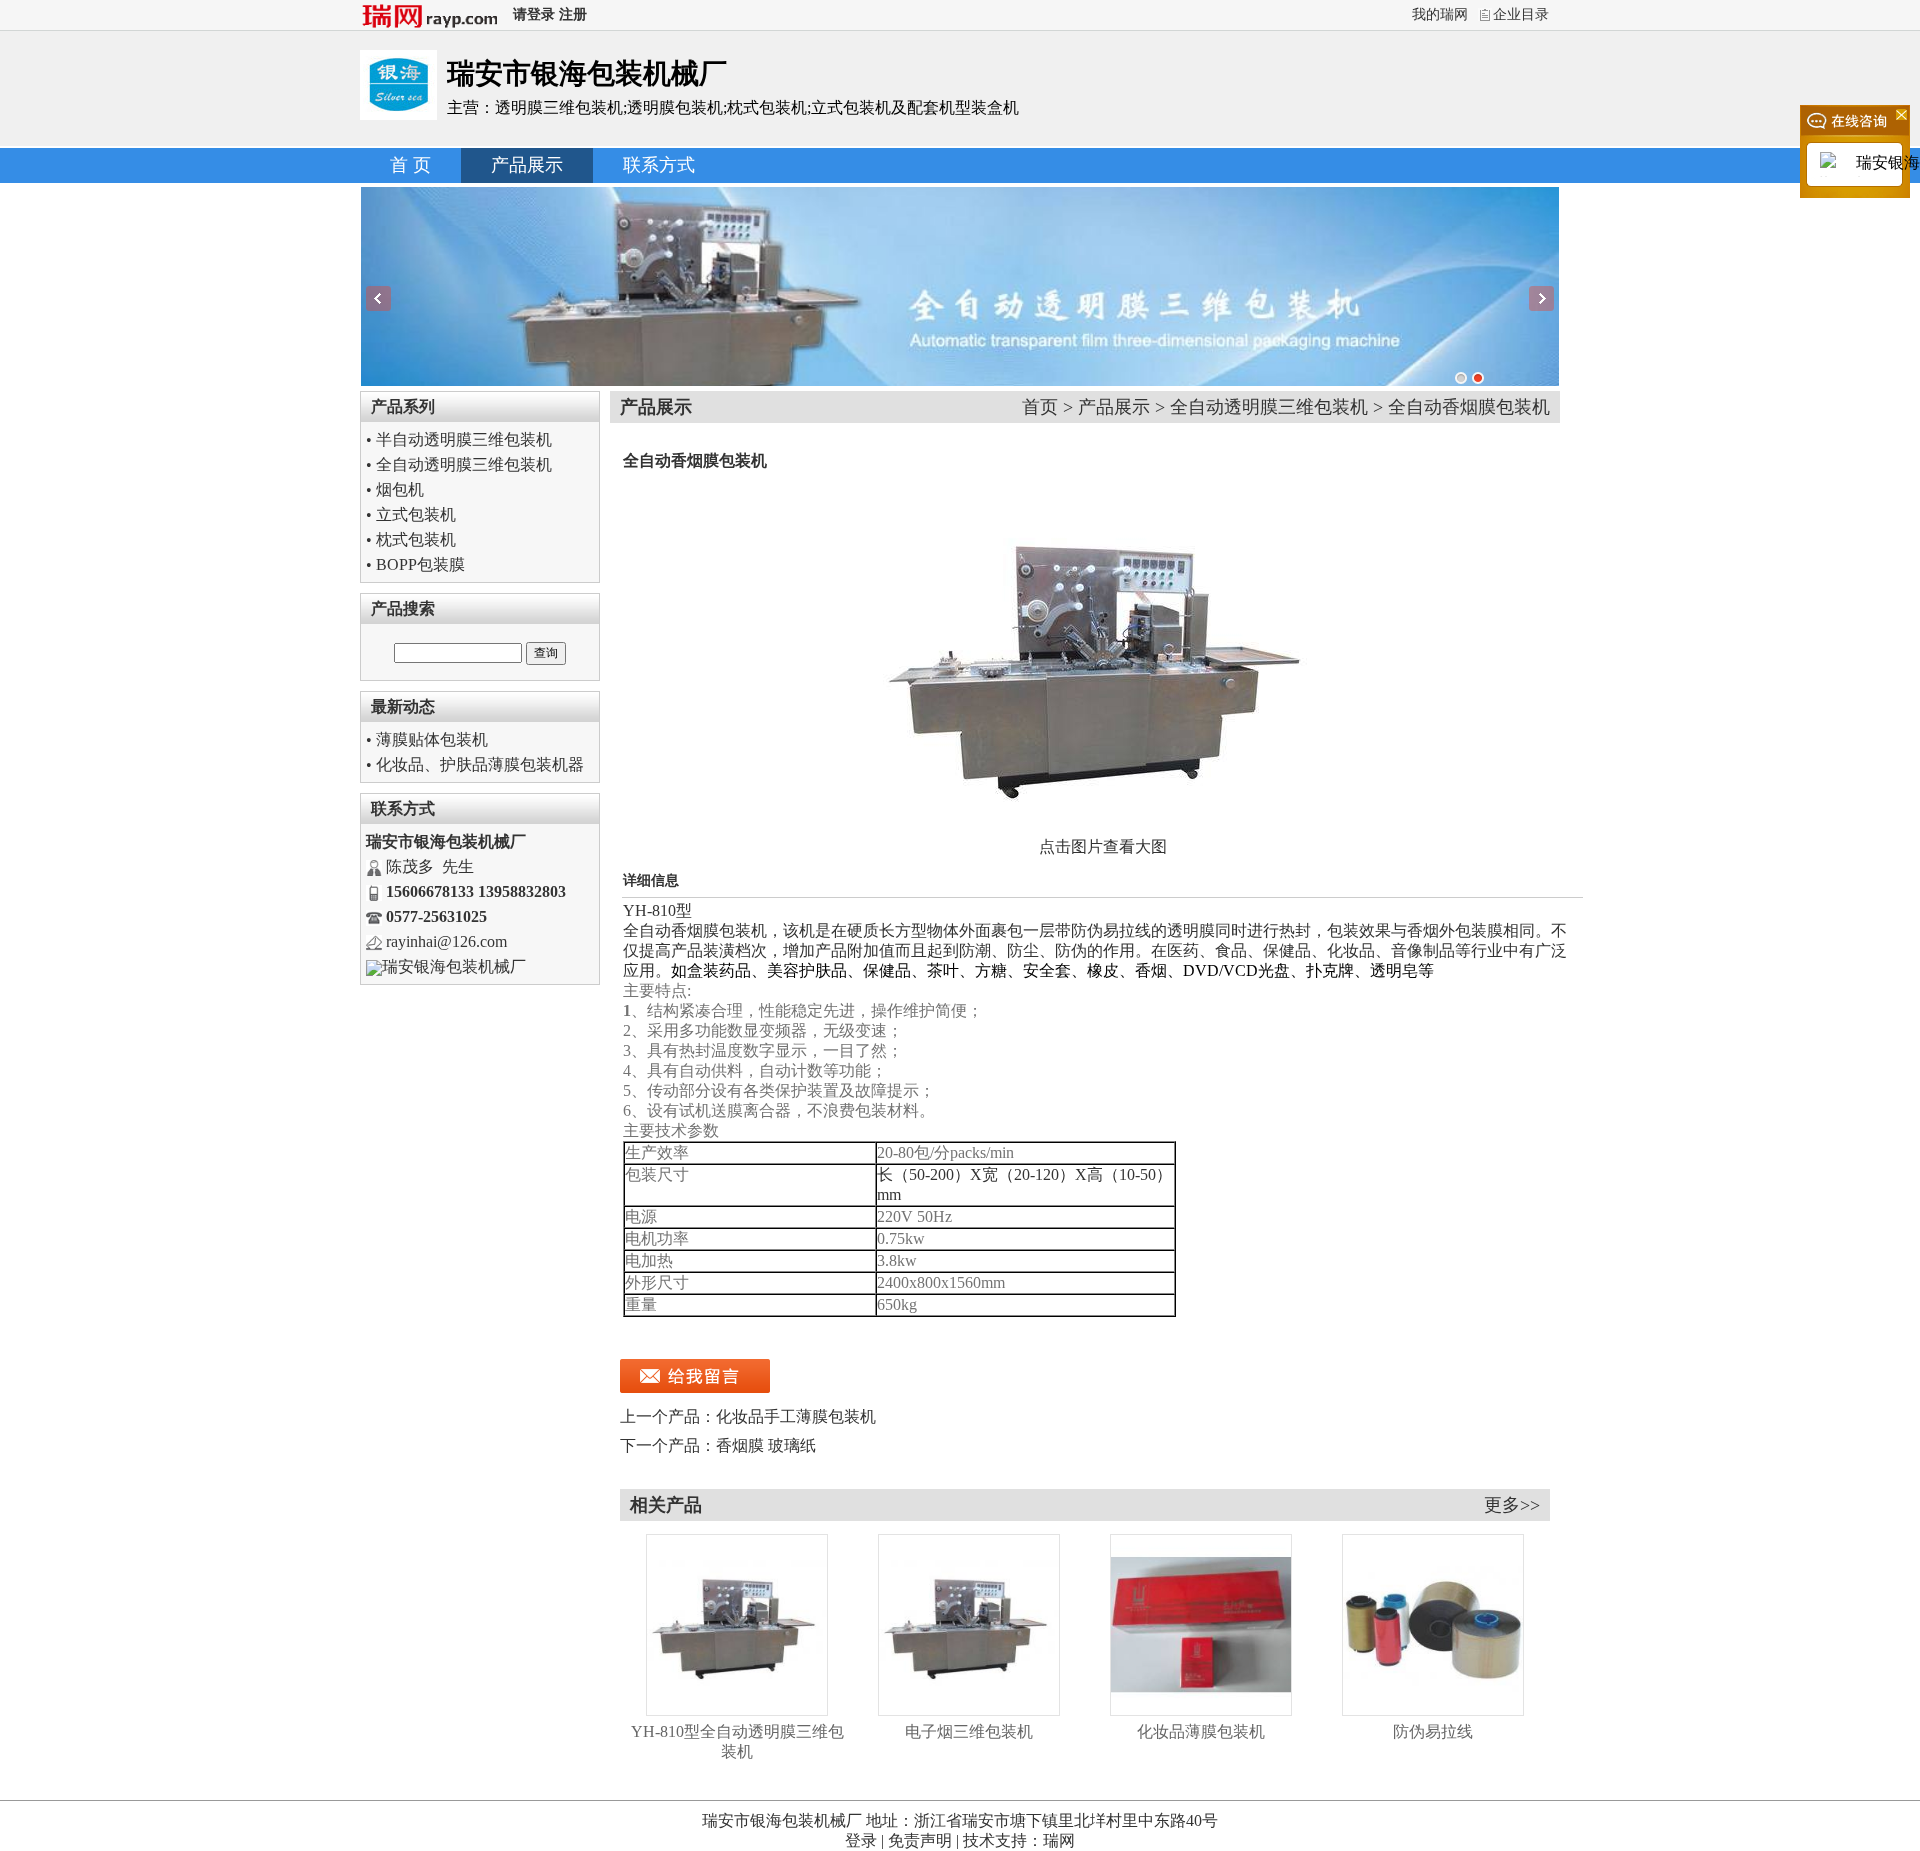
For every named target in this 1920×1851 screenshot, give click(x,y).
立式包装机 (416, 514)
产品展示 (527, 165)
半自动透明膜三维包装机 (464, 439)
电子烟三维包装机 (969, 1731)
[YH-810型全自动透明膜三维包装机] (737, 1710)
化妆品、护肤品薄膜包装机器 (480, 764)
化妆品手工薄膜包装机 (796, 1416)
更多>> (1512, 1505)
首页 (1040, 407)
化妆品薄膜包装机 (1201, 1731)
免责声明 (920, 1840)
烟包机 (400, 489)
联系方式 (659, 165)
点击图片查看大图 (1103, 846)
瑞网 (1059, 1840)
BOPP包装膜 (420, 564)
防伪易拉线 (1433, 1731)
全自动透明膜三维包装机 (464, 464)
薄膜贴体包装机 (432, 739)
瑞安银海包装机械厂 (454, 966)
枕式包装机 (416, 539)
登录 (861, 1840)
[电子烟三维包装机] (969, 1710)
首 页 (410, 165)
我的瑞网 (1440, 14)
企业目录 (1521, 14)
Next (1541, 298)
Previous (378, 298)
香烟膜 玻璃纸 (766, 1445)
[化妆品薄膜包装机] (1201, 1710)
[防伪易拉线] (1433, 1710)
